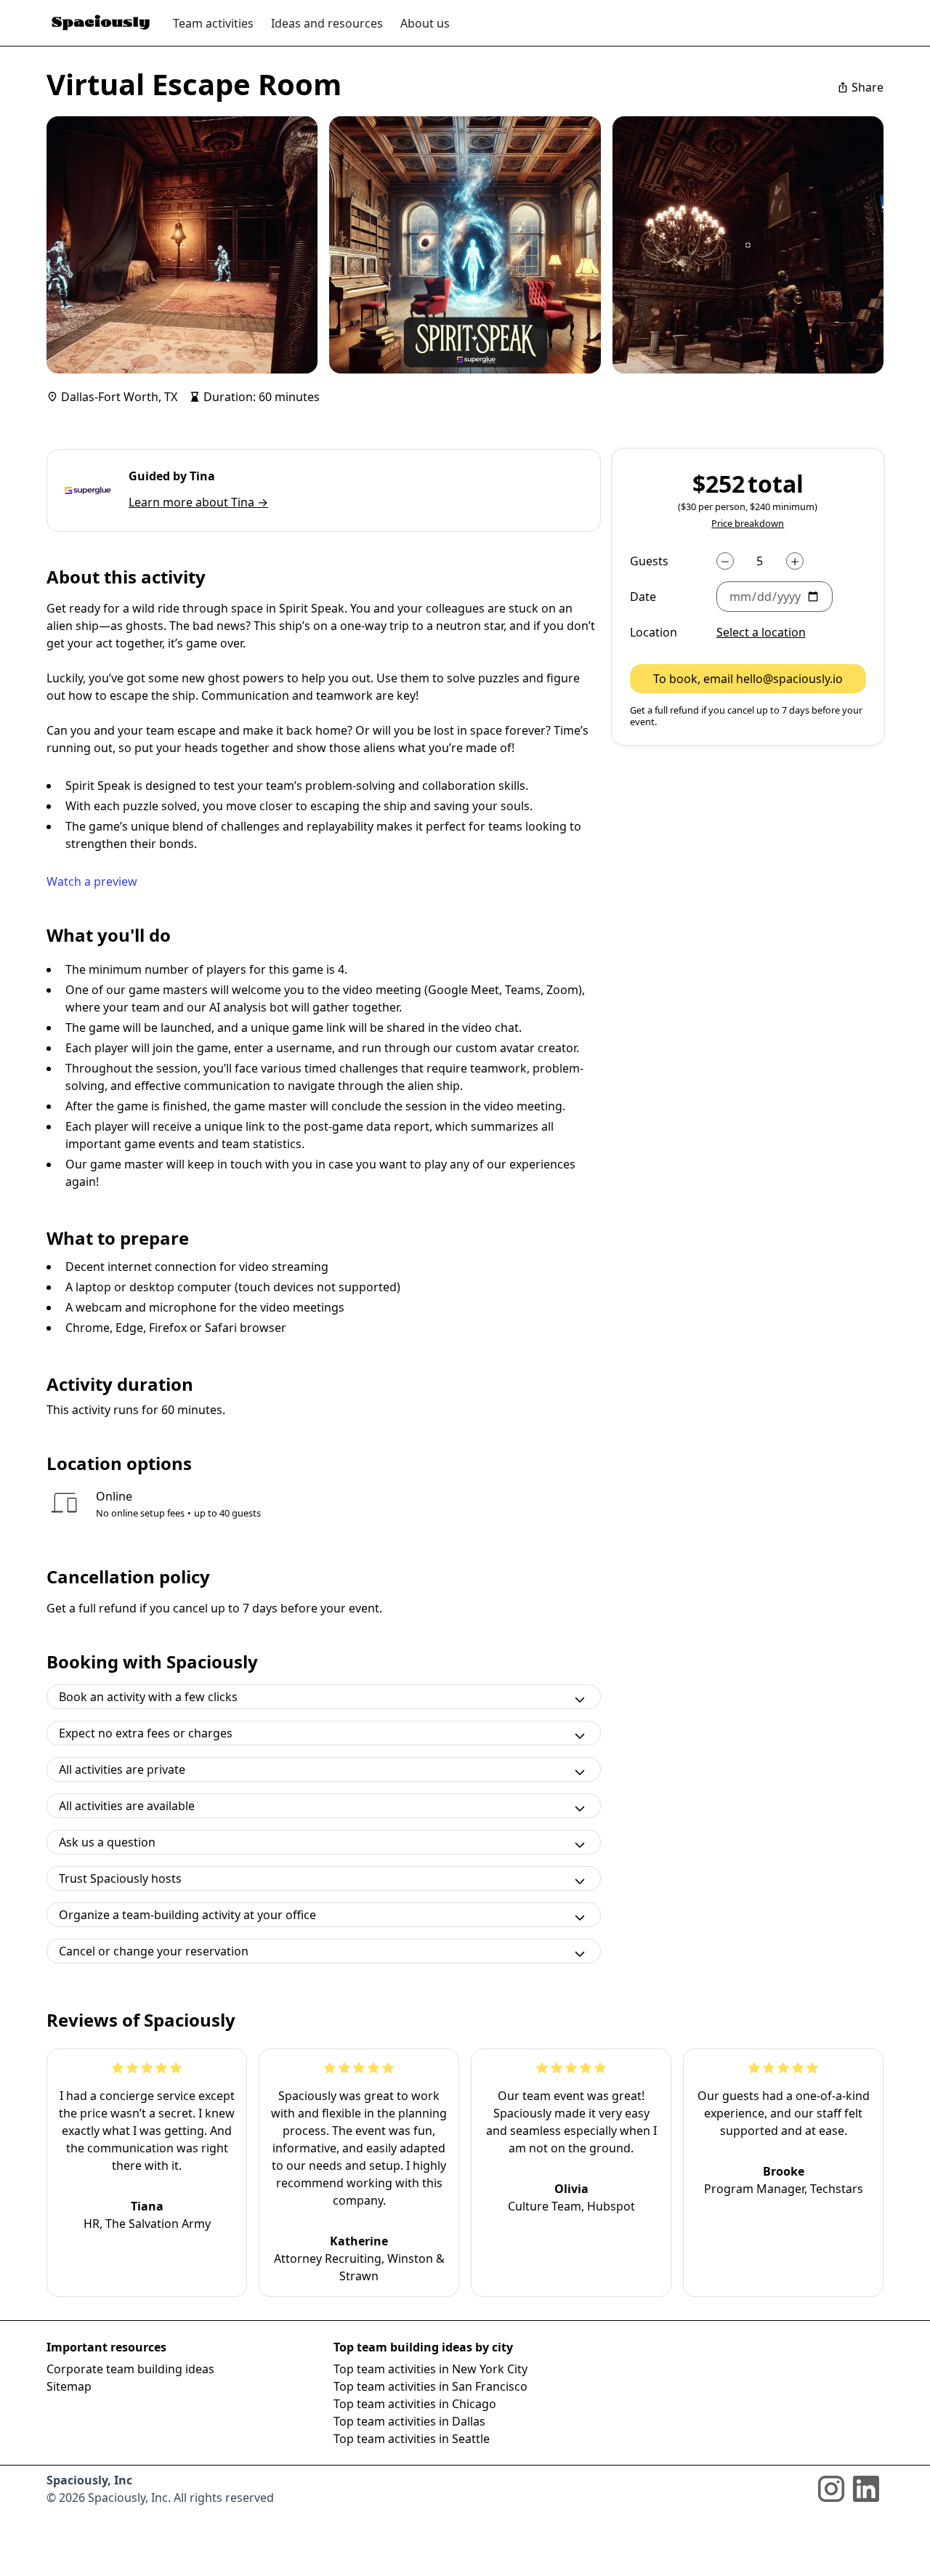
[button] (791, 597)
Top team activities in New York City (430, 2369)
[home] (101, 23)
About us (425, 23)
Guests (649, 562)
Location (654, 633)
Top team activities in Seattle (412, 2439)
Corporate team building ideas (130, 2369)
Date (643, 597)
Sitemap (69, 2386)
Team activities (213, 23)
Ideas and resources (327, 23)
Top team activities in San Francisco (430, 2386)
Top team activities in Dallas (409, 2421)
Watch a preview (92, 881)
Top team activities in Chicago (415, 2404)
